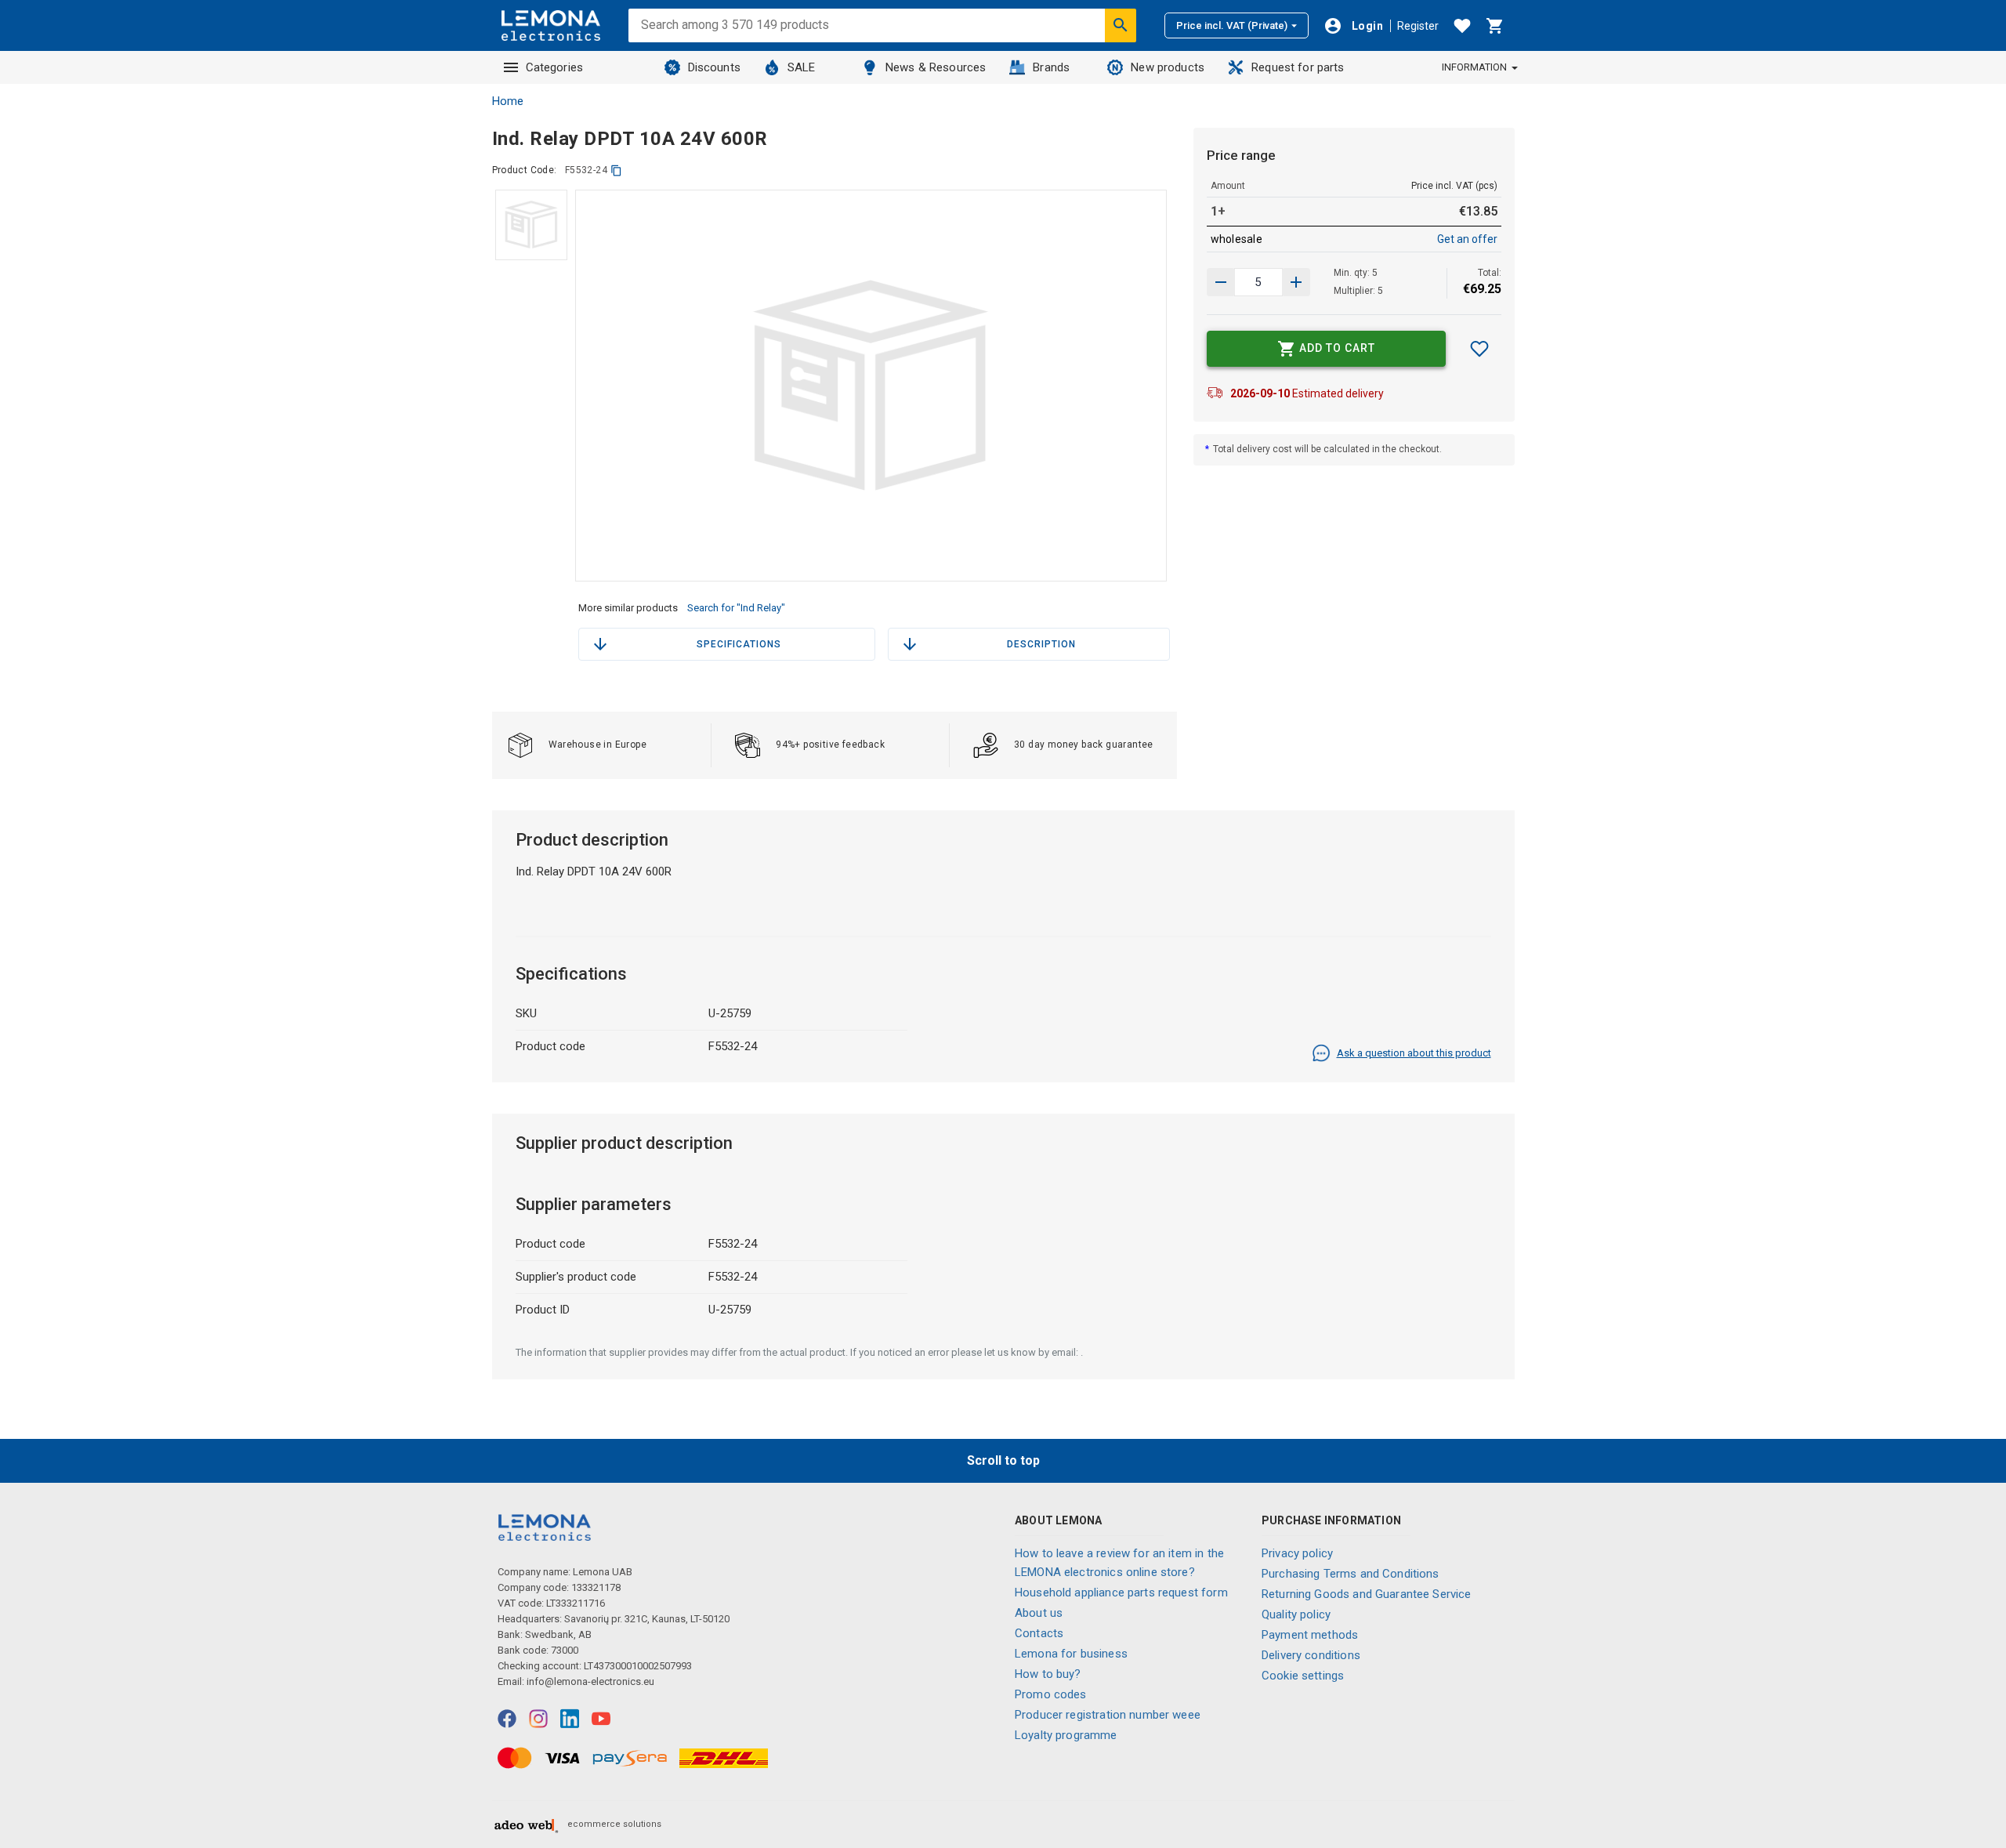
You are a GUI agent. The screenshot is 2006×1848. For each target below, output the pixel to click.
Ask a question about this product (1414, 1053)
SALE (802, 67)
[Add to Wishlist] (1479, 349)
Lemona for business (1071, 1654)
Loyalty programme (1066, 1735)
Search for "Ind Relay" (736, 608)
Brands (1051, 67)
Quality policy (1296, 1614)
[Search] (1121, 25)
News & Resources (936, 67)
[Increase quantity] (1221, 282)
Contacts (1039, 1633)
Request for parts (1298, 67)
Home (508, 101)
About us (1039, 1613)
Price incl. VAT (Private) (1232, 25)
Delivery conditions (1311, 1655)
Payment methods (1310, 1635)
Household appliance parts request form (1121, 1593)
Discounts (714, 67)
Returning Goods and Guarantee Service (1367, 1594)
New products (1168, 67)
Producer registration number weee (1108, 1715)
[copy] (616, 170)
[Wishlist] (1462, 26)
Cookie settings (1303, 1676)
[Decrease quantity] (1296, 282)
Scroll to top (1003, 1460)
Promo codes (1051, 1694)
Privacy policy (1297, 1553)
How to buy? (1048, 1674)
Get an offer (1467, 239)
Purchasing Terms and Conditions (1351, 1574)
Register (1418, 26)
